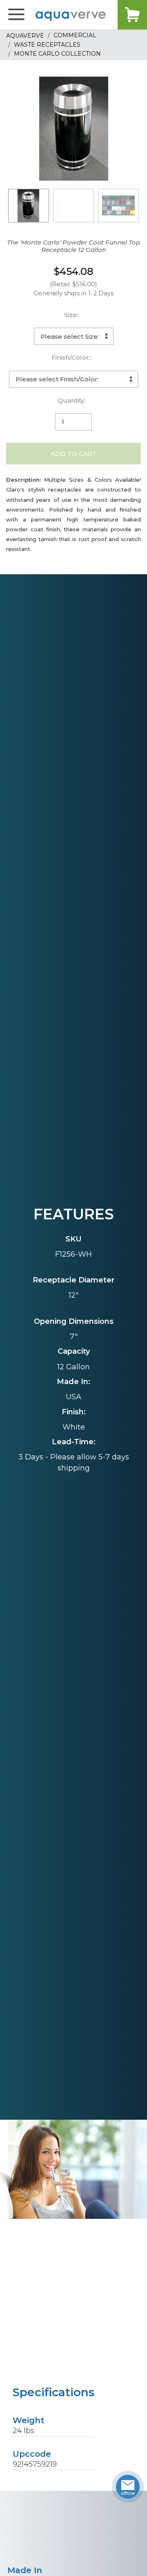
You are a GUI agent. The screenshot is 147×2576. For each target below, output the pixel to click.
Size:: (72, 315)
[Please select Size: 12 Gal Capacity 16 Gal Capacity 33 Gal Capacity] (74, 336)
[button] (16, 15)
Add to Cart (74, 454)
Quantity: (71, 400)
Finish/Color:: (71, 357)
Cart (132, 15)
